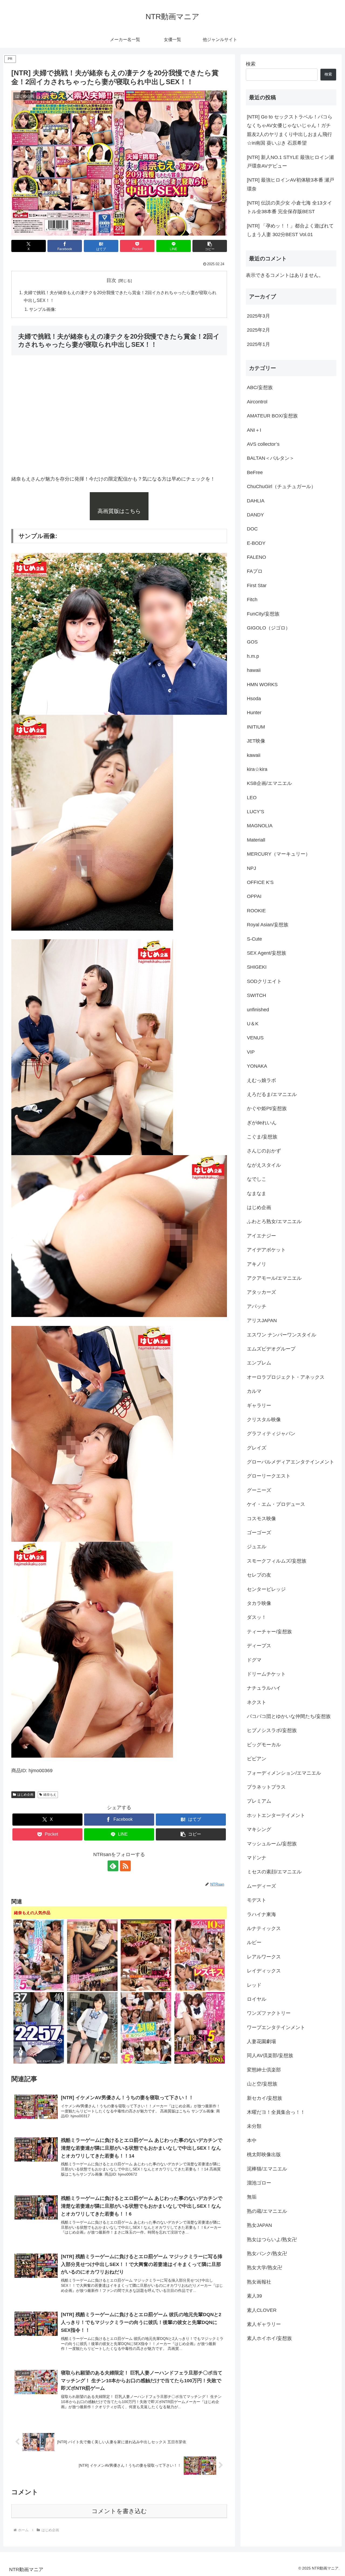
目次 (111, 280)
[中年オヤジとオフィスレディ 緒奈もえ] (92, 2028)
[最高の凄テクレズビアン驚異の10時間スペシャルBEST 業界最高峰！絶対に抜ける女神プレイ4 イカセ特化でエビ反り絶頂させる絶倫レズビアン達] (146, 1955)
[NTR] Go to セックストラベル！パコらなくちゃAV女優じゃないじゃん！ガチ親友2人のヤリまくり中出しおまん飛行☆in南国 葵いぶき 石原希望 (290, 130)
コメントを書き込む (119, 2511)
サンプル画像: (43, 309)
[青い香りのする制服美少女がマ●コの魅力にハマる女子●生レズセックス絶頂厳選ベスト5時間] (39, 1955)
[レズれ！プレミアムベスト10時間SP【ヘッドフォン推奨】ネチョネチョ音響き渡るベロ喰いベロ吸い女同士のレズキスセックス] (200, 1955)
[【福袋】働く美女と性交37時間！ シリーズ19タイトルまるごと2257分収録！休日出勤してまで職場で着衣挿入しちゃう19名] (39, 2028)
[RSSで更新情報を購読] (125, 1866)
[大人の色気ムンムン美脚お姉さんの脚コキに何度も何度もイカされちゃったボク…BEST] (92, 1955)
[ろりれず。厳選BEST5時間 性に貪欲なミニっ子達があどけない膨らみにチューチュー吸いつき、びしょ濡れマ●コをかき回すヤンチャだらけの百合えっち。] (200, 2028)
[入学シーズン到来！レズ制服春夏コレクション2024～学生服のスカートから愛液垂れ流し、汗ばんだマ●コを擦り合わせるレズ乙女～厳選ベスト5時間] (146, 2028)
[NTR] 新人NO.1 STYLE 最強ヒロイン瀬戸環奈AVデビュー (290, 162)
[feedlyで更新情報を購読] (113, 1866)
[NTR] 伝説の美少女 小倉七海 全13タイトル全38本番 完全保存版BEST (289, 207)
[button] (210, 246)
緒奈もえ (50, 1795)
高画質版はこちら (119, 511)
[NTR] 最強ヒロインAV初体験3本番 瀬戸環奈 (291, 184)
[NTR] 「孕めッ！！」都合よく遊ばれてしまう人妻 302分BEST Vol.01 (290, 230)
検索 (251, 64)
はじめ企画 (25, 1795)
